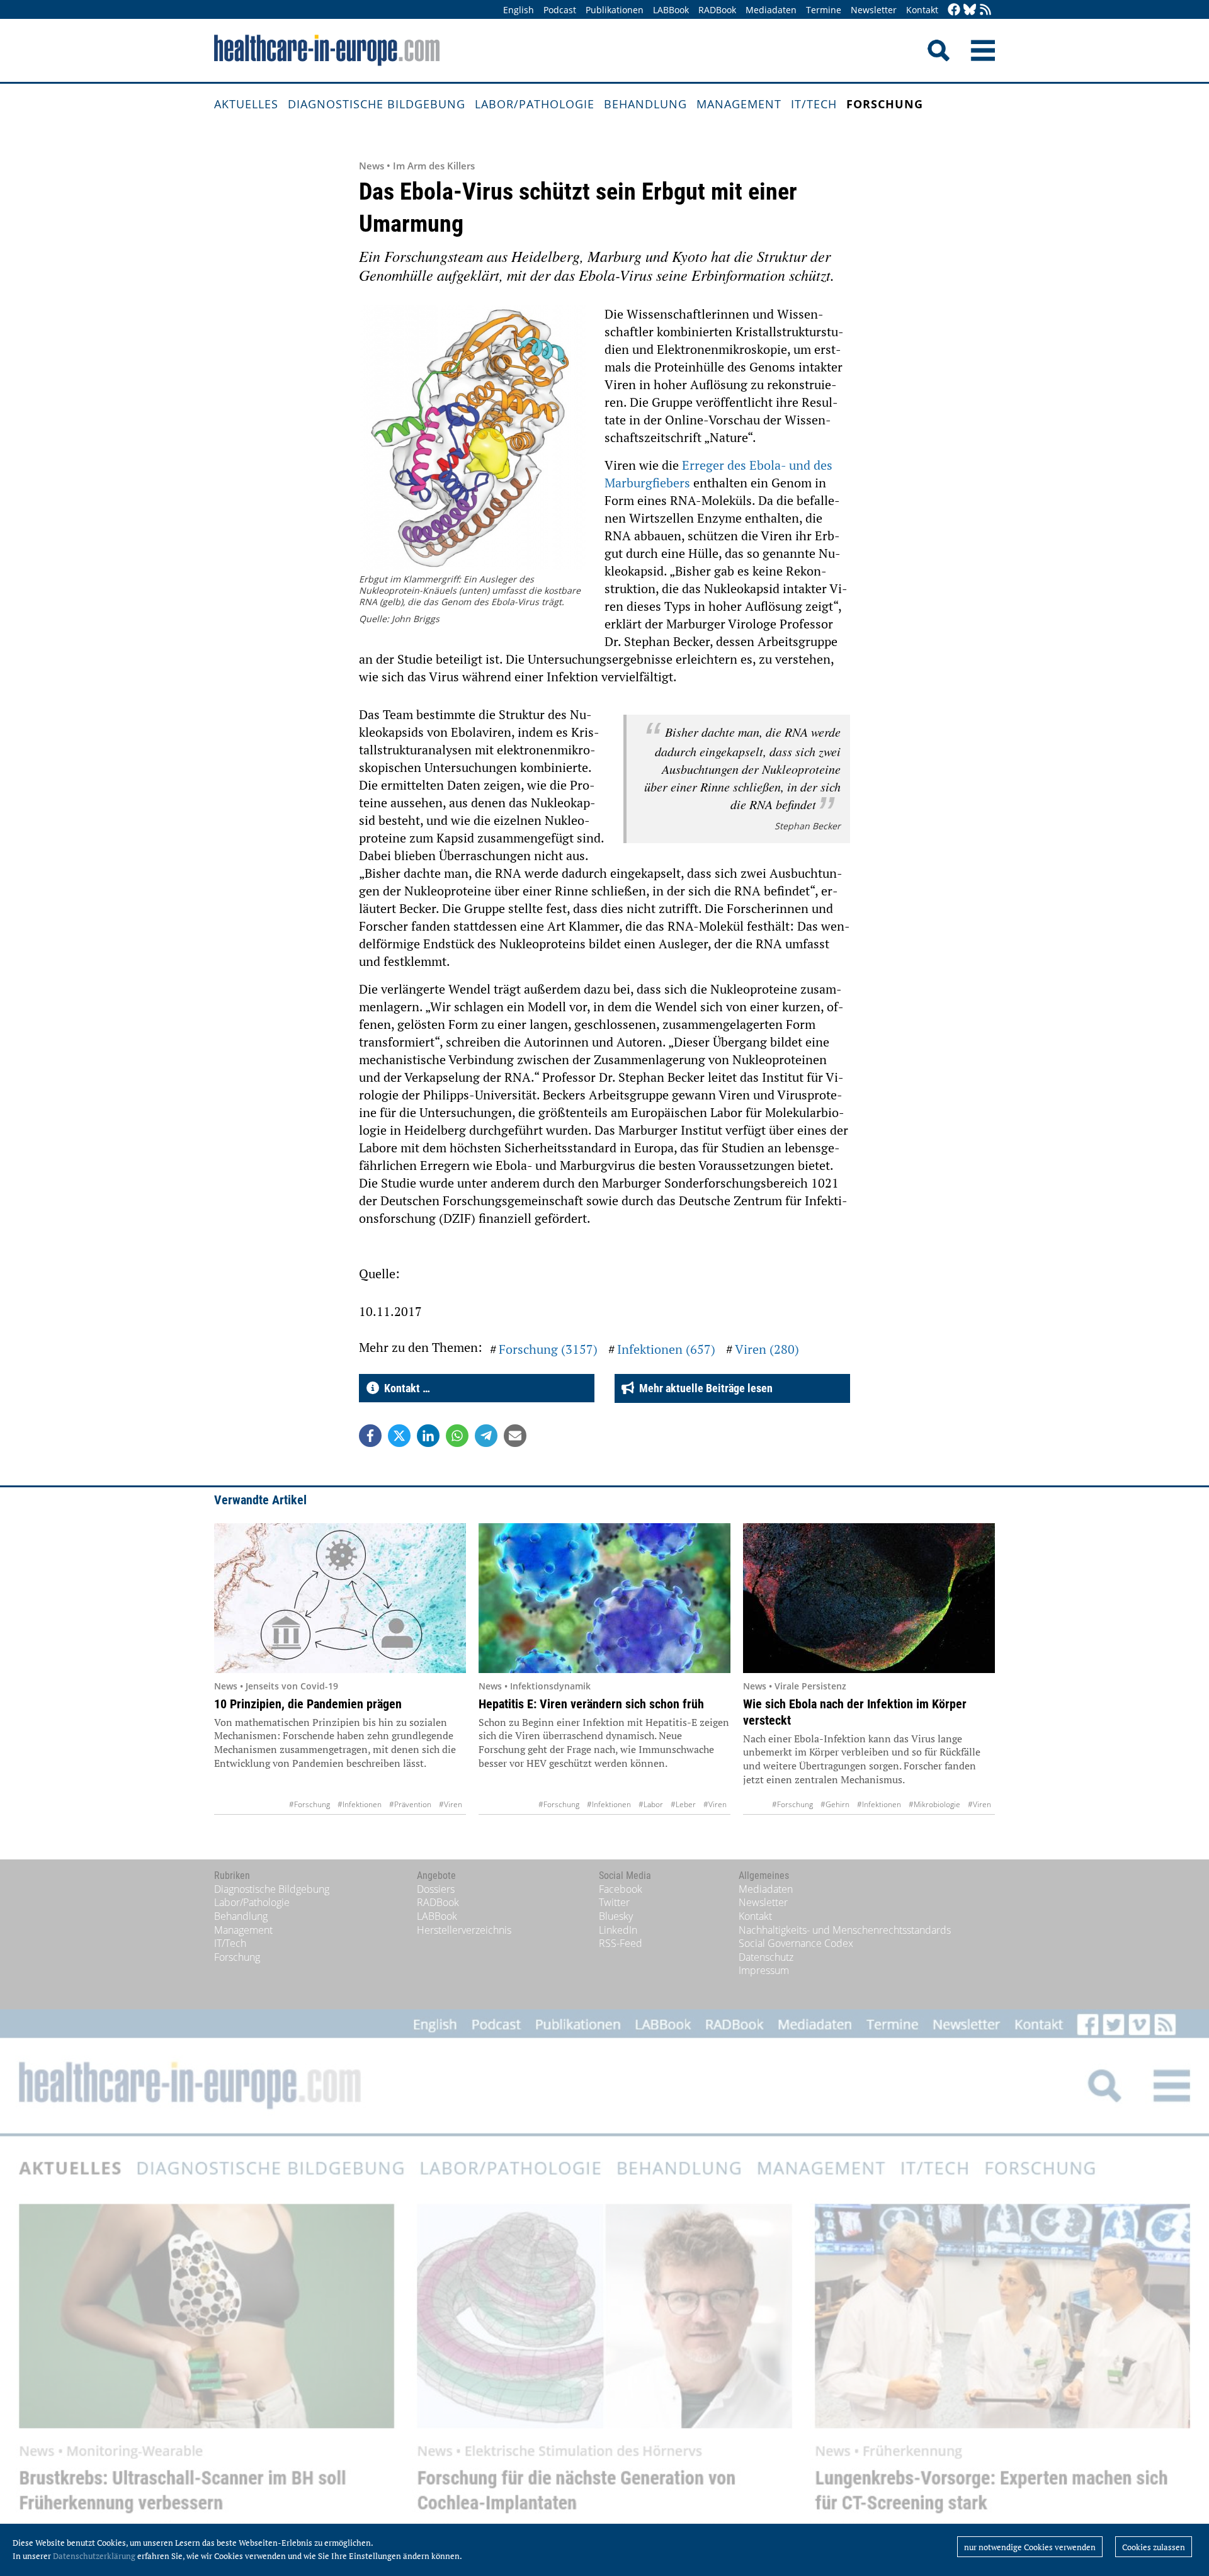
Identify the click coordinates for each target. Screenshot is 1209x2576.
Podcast (560, 10)
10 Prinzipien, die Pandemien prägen (308, 1704)
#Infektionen (360, 1804)
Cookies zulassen (1154, 2547)
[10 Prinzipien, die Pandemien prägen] (340, 1598)
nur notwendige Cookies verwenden (1030, 2547)
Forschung (885, 104)
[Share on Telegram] (486, 1436)
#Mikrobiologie (934, 1804)
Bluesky (616, 1916)
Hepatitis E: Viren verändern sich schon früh (591, 1704)
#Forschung (309, 1804)
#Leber (683, 1804)
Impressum (764, 1970)
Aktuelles (246, 104)
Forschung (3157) (548, 1349)
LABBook (671, 10)
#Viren (451, 1804)
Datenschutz (766, 1957)
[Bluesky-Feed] (970, 10)
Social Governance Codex (796, 1943)
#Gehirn (835, 1804)
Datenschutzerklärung (94, 2556)
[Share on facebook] (370, 1436)
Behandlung (645, 104)
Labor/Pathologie (535, 104)
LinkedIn (618, 1930)
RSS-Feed (621, 1943)
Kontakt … (405, 1388)
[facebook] (954, 10)
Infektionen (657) (666, 1349)
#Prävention (410, 1804)
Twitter (614, 1902)
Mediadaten (771, 10)
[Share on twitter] (399, 1436)
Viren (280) (767, 1349)
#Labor (651, 1804)
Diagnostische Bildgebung (377, 104)
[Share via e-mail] (515, 1436)
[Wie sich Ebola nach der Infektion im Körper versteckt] (869, 1598)
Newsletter (874, 10)
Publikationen (615, 10)
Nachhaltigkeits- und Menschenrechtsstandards (845, 1930)
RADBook (717, 10)
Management (739, 104)
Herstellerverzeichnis (464, 1930)
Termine (824, 10)
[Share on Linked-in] (428, 1436)
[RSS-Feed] (985, 10)
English (519, 10)
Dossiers (436, 1889)
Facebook (621, 1889)
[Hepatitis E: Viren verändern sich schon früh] (604, 1598)
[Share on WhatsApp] (457, 1436)
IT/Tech (814, 104)
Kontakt (922, 10)
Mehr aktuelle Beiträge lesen (703, 1388)
